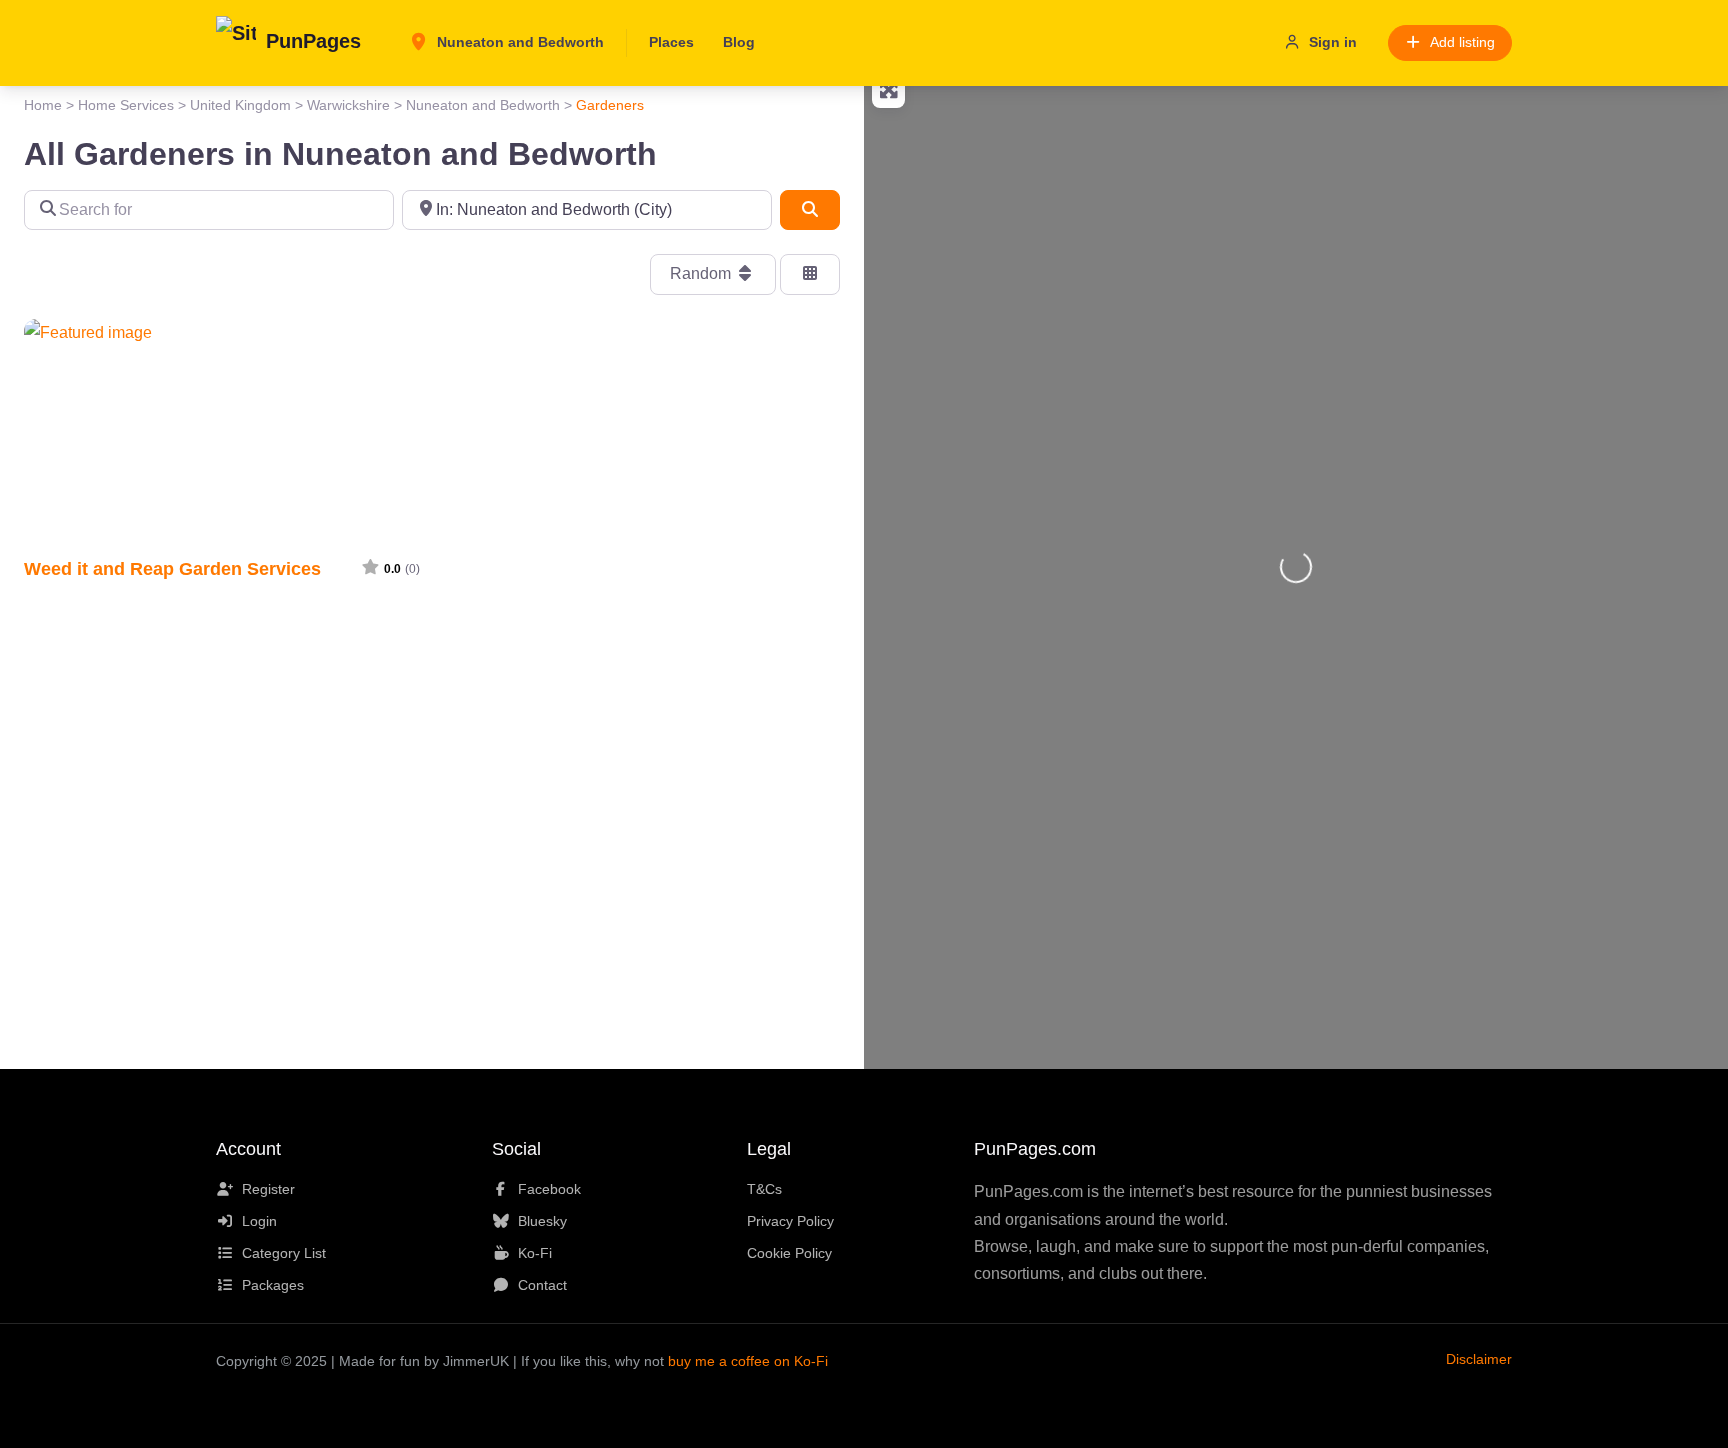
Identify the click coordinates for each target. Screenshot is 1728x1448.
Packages (273, 1285)
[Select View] (810, 274)
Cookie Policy (789, 1253)
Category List (284, 1253)
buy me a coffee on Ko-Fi (748, 1361)
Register (268, 1189)
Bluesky (542, 1221)
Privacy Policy (790, 1221)
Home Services (126, 105)
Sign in (1333, 42)
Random (702, 273)
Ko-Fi (535, 1253)
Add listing (1462, 42)
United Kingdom (240, 105)
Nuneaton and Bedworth (518, 42)
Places (671, 42)
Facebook (549, 1189)
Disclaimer (1479, 1359)
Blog (739, 42)
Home (43, 105)
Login (259, 1221)
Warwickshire (348, 105)
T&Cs (764, 1189)
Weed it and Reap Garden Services (172, 568)
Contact (542, 1285)
